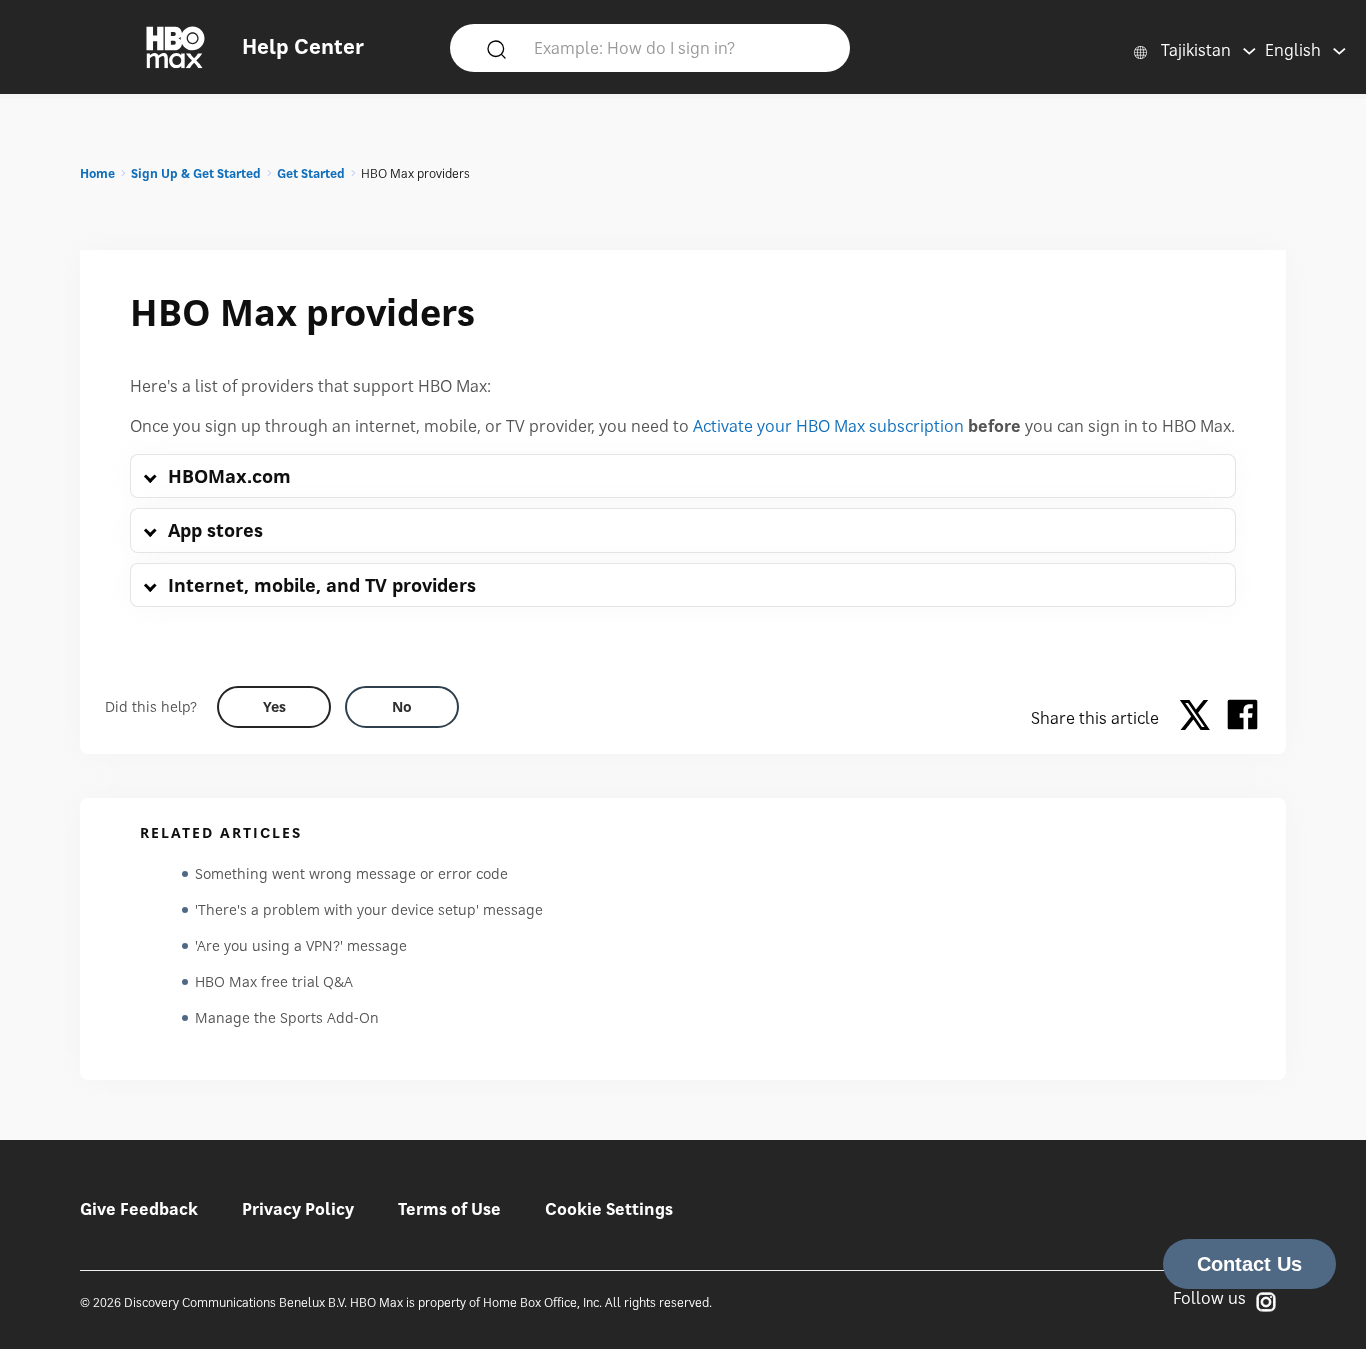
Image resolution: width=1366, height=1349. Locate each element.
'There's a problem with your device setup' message (369, 909)
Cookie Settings (609, 1209)
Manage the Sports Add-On (287, 1017)
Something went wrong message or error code (351, 873)
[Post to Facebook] (1242, 718)
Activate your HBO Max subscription (828, 426)
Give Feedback (139, 1209)
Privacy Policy (298, 1209)
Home (97, 173)
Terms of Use (449, 1209)
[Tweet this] (1200, 718)
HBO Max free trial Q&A (274, 981)
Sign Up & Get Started (196, 173)
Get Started (311, 173)
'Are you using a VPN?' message (301, 945)
